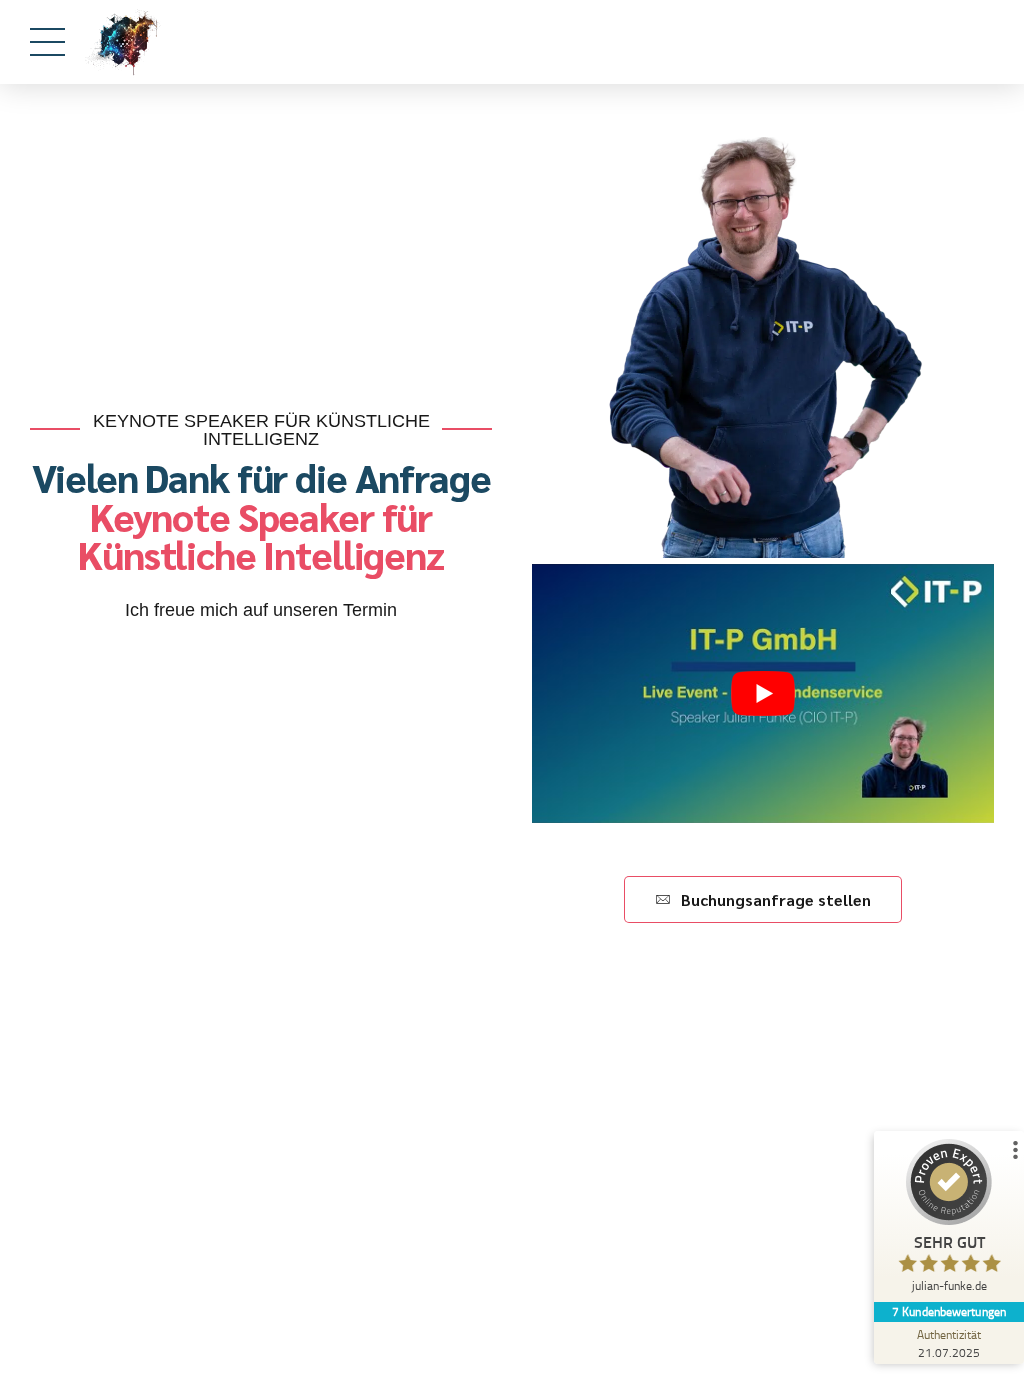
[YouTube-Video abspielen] (763, 694)
